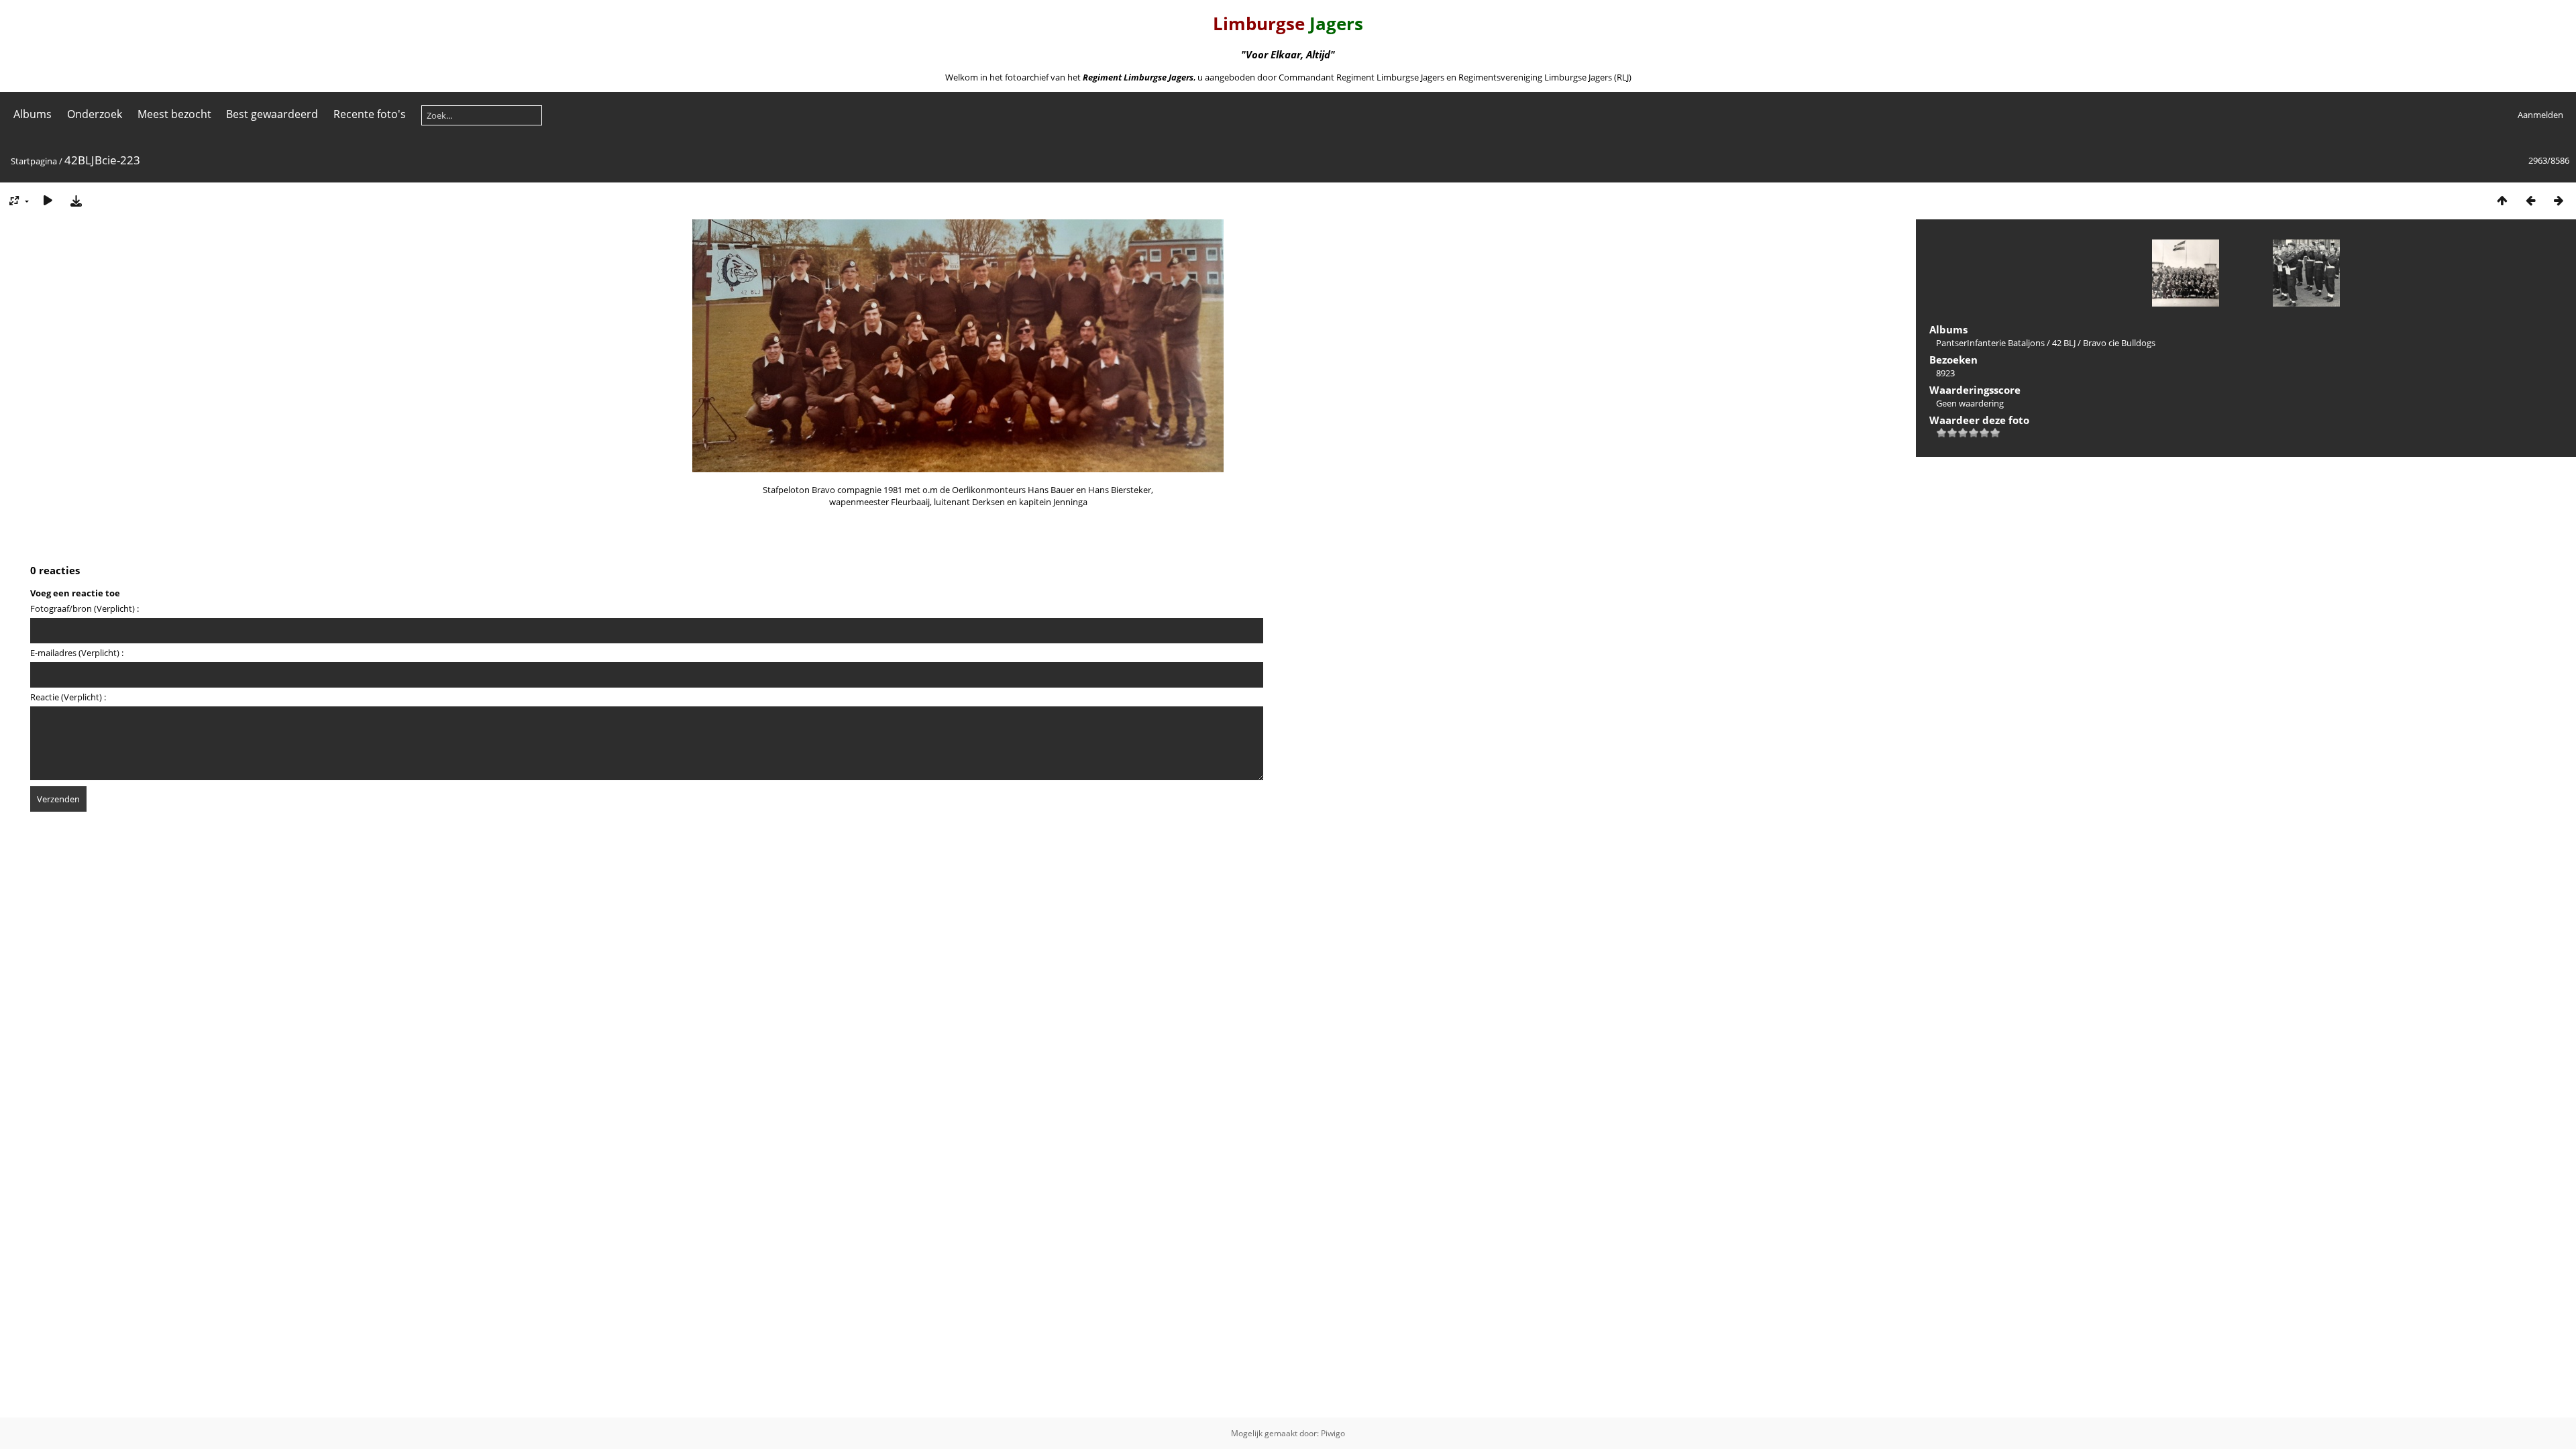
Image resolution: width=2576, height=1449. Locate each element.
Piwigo (1333, 1433)
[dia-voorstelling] (48, 200)
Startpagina (34, 161)
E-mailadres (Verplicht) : (77, 653)
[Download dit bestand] (76, 200)
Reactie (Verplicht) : (68, 697)
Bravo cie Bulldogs (2119, 343)
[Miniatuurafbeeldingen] (2502, 200)
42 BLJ (2064, 343)
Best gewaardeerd (272, 114)
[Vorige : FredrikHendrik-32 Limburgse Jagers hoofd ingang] (2530, 200)
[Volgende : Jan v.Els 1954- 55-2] (2559, 200)
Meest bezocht (174, 114)
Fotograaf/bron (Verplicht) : (85, 608)
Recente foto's (370, 114)
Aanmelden (2540, 115)
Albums (33, 114)
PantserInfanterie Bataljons (1990, 343)
